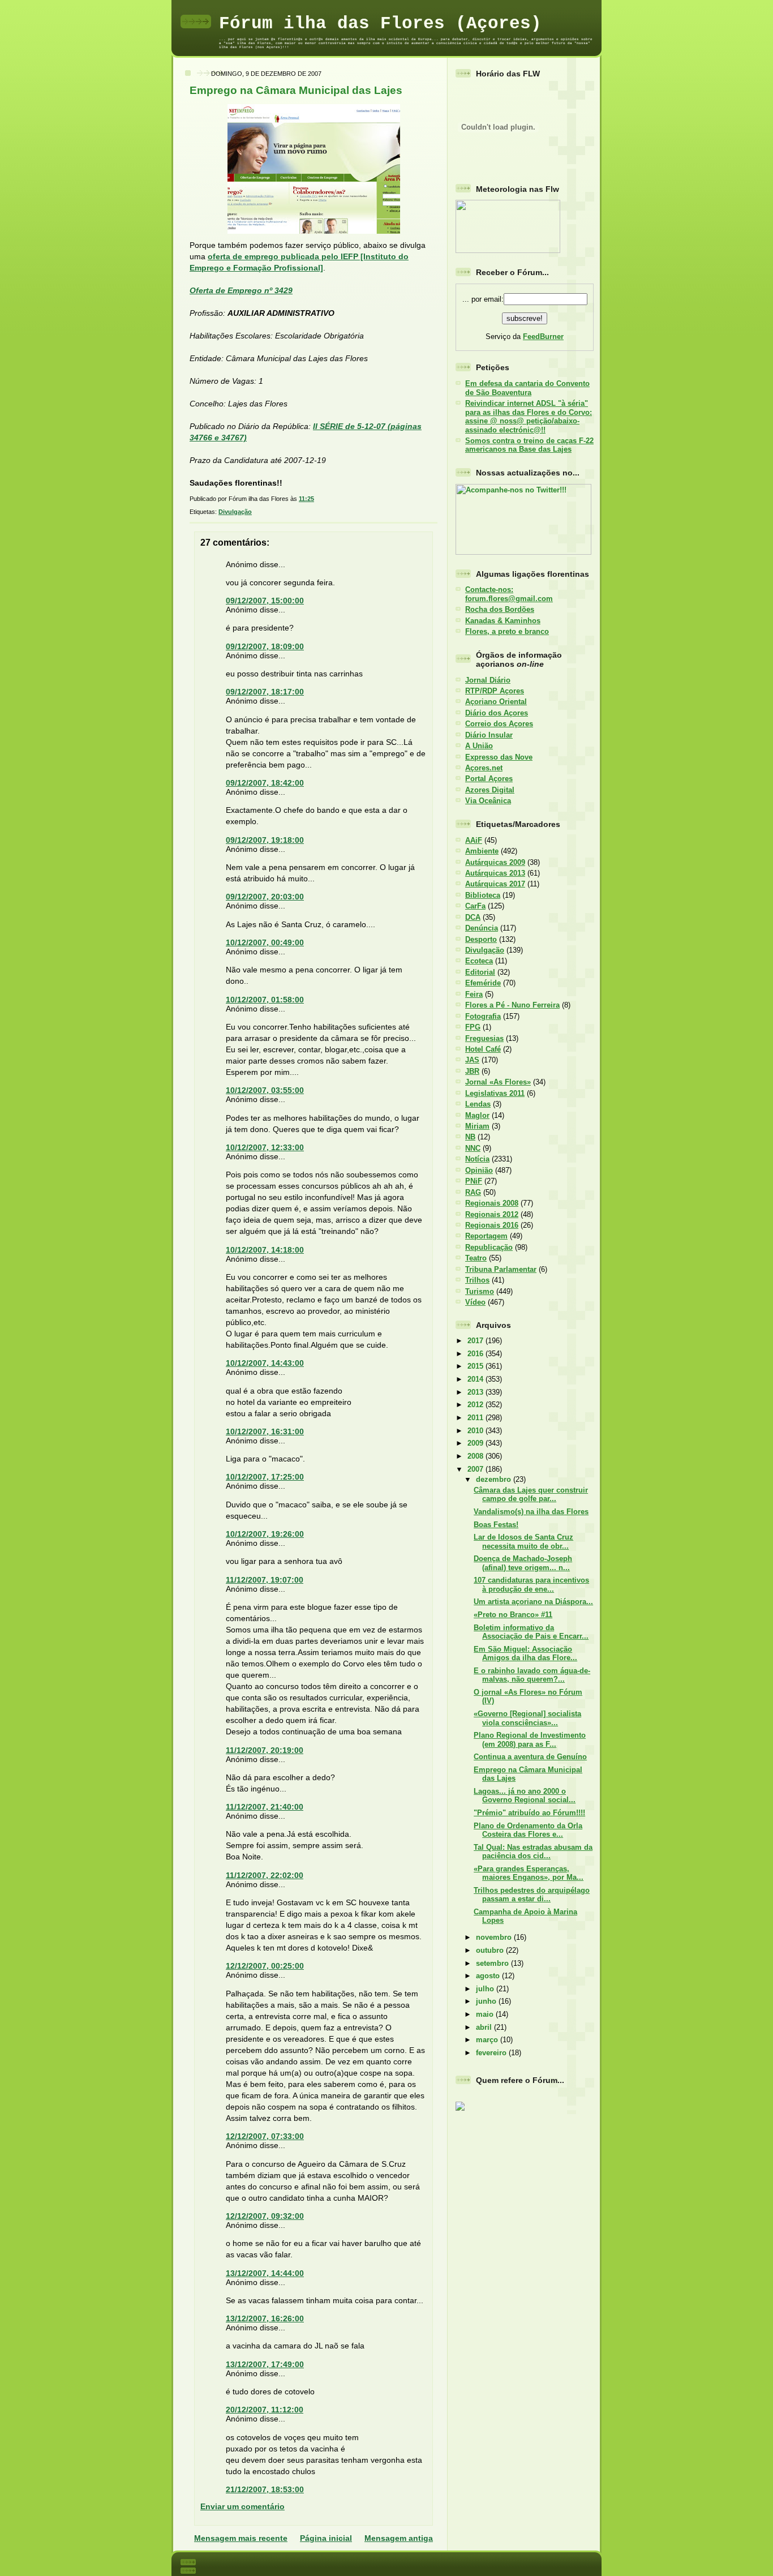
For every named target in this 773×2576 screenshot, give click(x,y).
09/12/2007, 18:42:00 (265, 783)
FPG (473, 1027)
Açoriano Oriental (496, 702)
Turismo (480, 1291)
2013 (476, 1392)
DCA (473, 917)
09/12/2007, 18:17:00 (265, 692)
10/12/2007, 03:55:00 (265, 1090)
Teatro (476, 1258)
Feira (474, 994)
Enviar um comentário (242, 2506)
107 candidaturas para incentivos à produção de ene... (531, 1584)
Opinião (479, 1170)
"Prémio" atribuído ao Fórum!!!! (529, 1813)
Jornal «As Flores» (498, 1082)
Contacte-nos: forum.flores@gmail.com (509, 594)
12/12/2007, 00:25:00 (265, 1966)
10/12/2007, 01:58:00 (265, 1000)
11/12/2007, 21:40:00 (265, 1807)
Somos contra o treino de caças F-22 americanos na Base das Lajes (529, 445)
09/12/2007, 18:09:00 (265, 646)
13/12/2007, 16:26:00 (265, 2318)
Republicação (489, 1247)
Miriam (477, 1126)
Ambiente (482, 851)
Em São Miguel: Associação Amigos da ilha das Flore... (525, 1653)
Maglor (477, 1115)
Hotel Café (483, 1049)
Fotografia (483, 1016)
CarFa (475, 906)
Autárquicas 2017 (495, 884)
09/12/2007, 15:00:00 (265, 601)
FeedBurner (543, 337)
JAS (472, 1060)
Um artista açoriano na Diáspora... (533, 1602)
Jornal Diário (488, 680)
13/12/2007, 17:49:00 (265, 2364)
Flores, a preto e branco (507, 631)
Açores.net (484, 768)
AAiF (474, 840)
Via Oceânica (488, 801)
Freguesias (484, 1038)
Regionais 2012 (492, 1214)
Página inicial (326, 2538)
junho (487, 2001)
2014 (476, 1379)
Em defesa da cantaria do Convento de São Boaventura (527, 388)
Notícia (477, 1159)
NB (470, 1137)
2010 (476, 1431)
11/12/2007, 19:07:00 (265, 1580)
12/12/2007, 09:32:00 (265, 2216)
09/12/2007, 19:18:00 (265, 840)
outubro (491, 1950)
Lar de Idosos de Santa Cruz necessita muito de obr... (523, 1541)
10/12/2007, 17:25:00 (265, 1477)
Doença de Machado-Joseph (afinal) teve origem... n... (523, 1563)
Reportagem (486, 1236)
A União (479, 746)
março (488, 2040)
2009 (476, 1443)
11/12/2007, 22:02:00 (265, 1875)
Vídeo (475, 1302)
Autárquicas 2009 (495, 862)
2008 (476, 1456)
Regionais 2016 (492, 1225)
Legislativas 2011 (495, 1093)
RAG (473, 1192)
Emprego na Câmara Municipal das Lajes (296, 90)
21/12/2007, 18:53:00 (265, 2489)
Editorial (480, 972)
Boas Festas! (496, 1525)
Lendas (478, 1104)
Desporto (481, 939)
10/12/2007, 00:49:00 (265, 942)
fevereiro (492, 2053)
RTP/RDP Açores (495, 691)
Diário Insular (489, 735)
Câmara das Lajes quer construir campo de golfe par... (531, 1494)
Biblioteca (483, 895)
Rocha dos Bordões (500, 609)
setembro (493, 1963)
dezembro (495, 1479)
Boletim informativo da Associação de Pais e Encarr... (531, 1632)
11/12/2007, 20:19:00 (265, 1750)
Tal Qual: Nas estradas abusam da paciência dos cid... (533, 1851)
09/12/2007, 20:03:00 (265, 897)
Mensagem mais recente (241, 2538)
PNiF (474, 1181)
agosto (489, 1976)
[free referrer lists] (460, 2109)
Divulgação (235, 512)
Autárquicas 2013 (495, 873)
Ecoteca (479, 961)
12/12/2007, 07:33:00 (265, 2136)
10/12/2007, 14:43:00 (265, 1363)
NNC (473, 1148)
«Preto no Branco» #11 (513, 1615)
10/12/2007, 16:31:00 (265, 1431)
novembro (495, 1937)
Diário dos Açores (497, 713)
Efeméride (483, 983)
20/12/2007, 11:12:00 (265, 2410)
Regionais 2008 (492, 1203)
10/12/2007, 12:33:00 (265, 1147)
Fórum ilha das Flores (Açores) (380, 23)
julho (486, 1989)
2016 (476, 1354)
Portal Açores (489, 779)
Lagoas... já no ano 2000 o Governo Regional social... (525, 1795)
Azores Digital (490, 790)
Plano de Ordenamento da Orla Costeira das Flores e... (528, 1830)
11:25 (306, 499)
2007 (476, 1469)
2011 (476, 1418)
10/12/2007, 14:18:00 (265, 1250)
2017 (476, 1341)
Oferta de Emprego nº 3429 (241, 290)
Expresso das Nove (499, 757)
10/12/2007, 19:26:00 (265, 1534)
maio (486, 2014)
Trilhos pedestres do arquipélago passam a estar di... (532, 1895)
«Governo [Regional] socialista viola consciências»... (527, 1718)
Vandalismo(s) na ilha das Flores (531, 1512)
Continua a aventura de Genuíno (530, 1757)
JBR (472, 1071)
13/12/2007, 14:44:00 (265, 2273)
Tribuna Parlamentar (501, 1269)
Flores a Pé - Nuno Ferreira (512, 1005)
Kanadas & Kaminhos (503, 621)
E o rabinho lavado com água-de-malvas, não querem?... (532, 1675)
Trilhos (477, 1280)
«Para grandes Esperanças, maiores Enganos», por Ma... (529, 1873)
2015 (476, 1366)
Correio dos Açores (499, 724)
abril (485, 2027)
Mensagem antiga (399, 2538)
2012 (476, 1405)
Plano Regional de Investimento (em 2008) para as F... (530, 1739)
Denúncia (482, 928)
